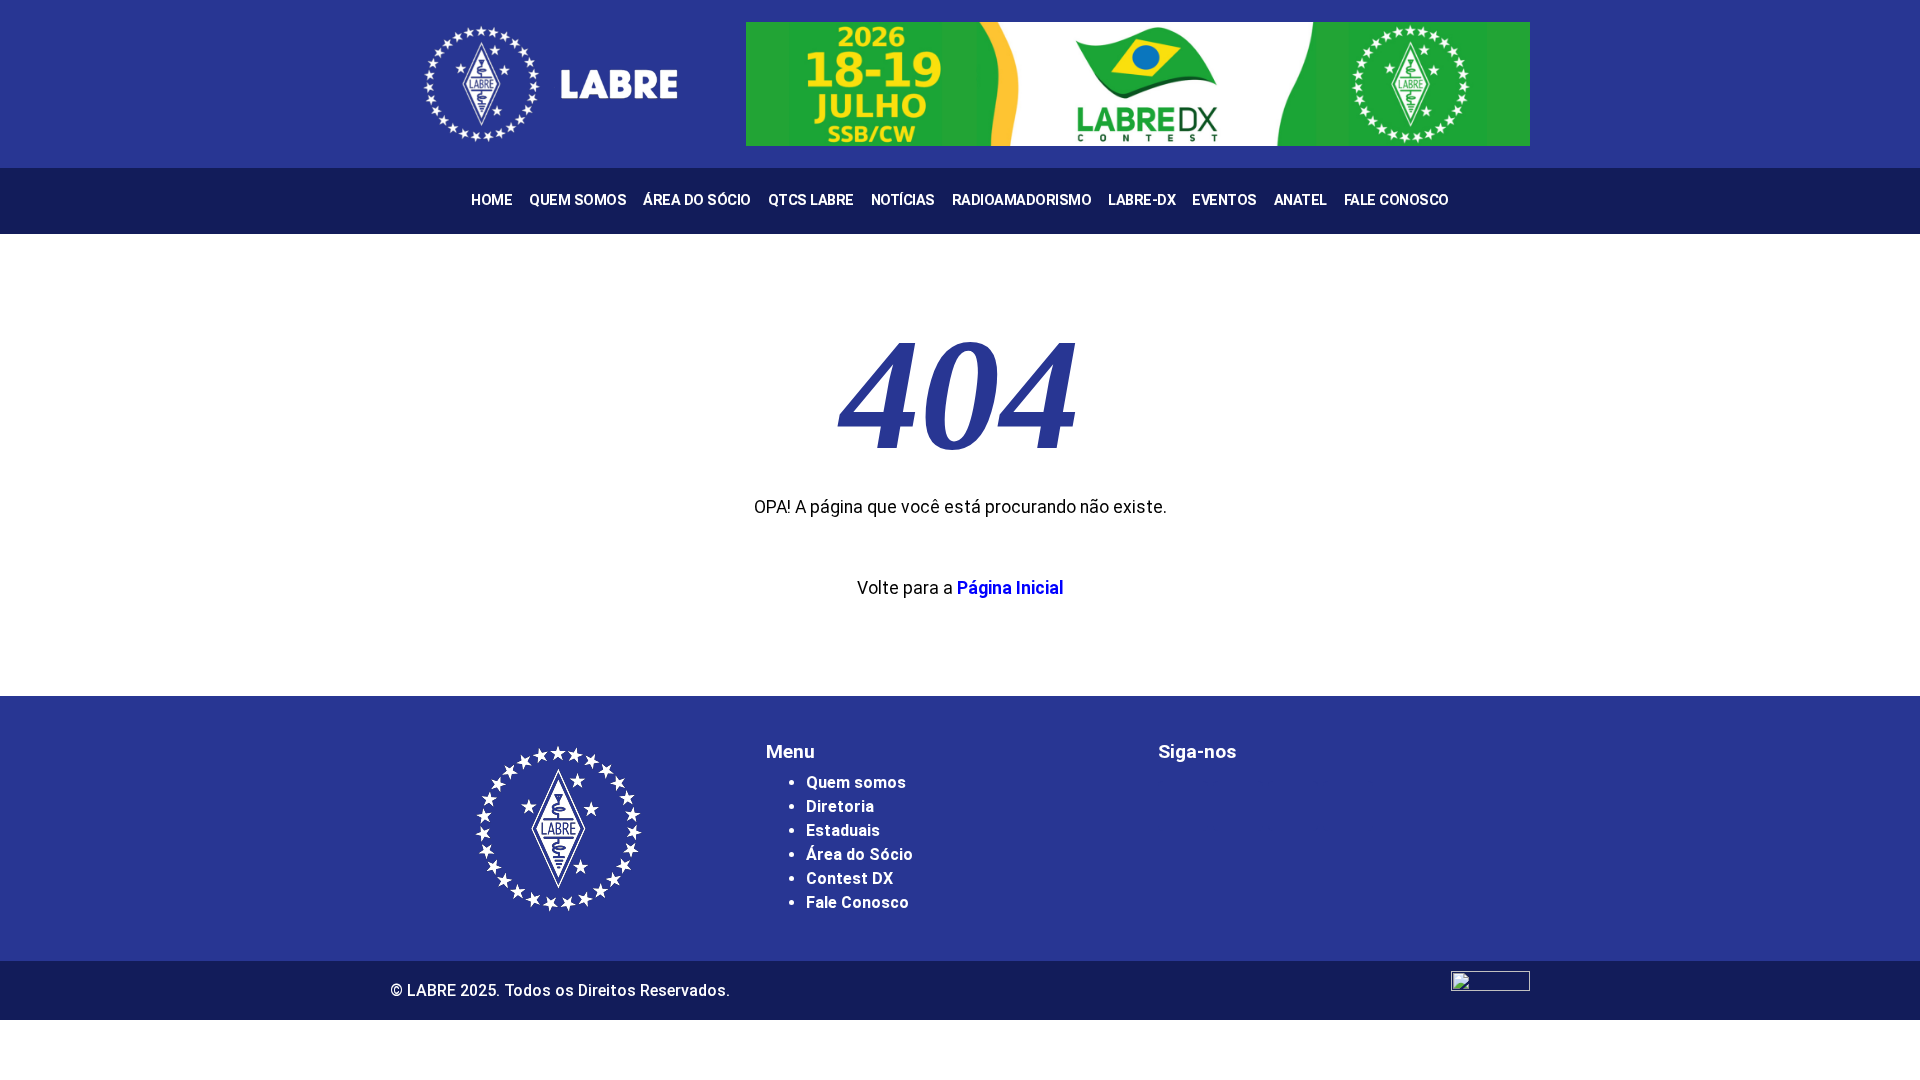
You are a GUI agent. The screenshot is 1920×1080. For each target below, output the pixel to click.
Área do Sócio (697, 200)
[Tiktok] (1348, 806)
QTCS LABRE (811, 200)
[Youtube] (1293, 806)
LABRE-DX (1141, 200)
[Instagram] (1183, 806)
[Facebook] (1238, 806)
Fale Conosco (1396, 200)
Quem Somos (577, 200)
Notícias (903, 200)
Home (491, 200)
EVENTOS (1224, 200)
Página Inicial (1010, 588)
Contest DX (849, 878)
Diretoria (840, 806)
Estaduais (843, 830)
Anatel (1300, 200)
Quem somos (856, 782)
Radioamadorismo (1022, 200)
